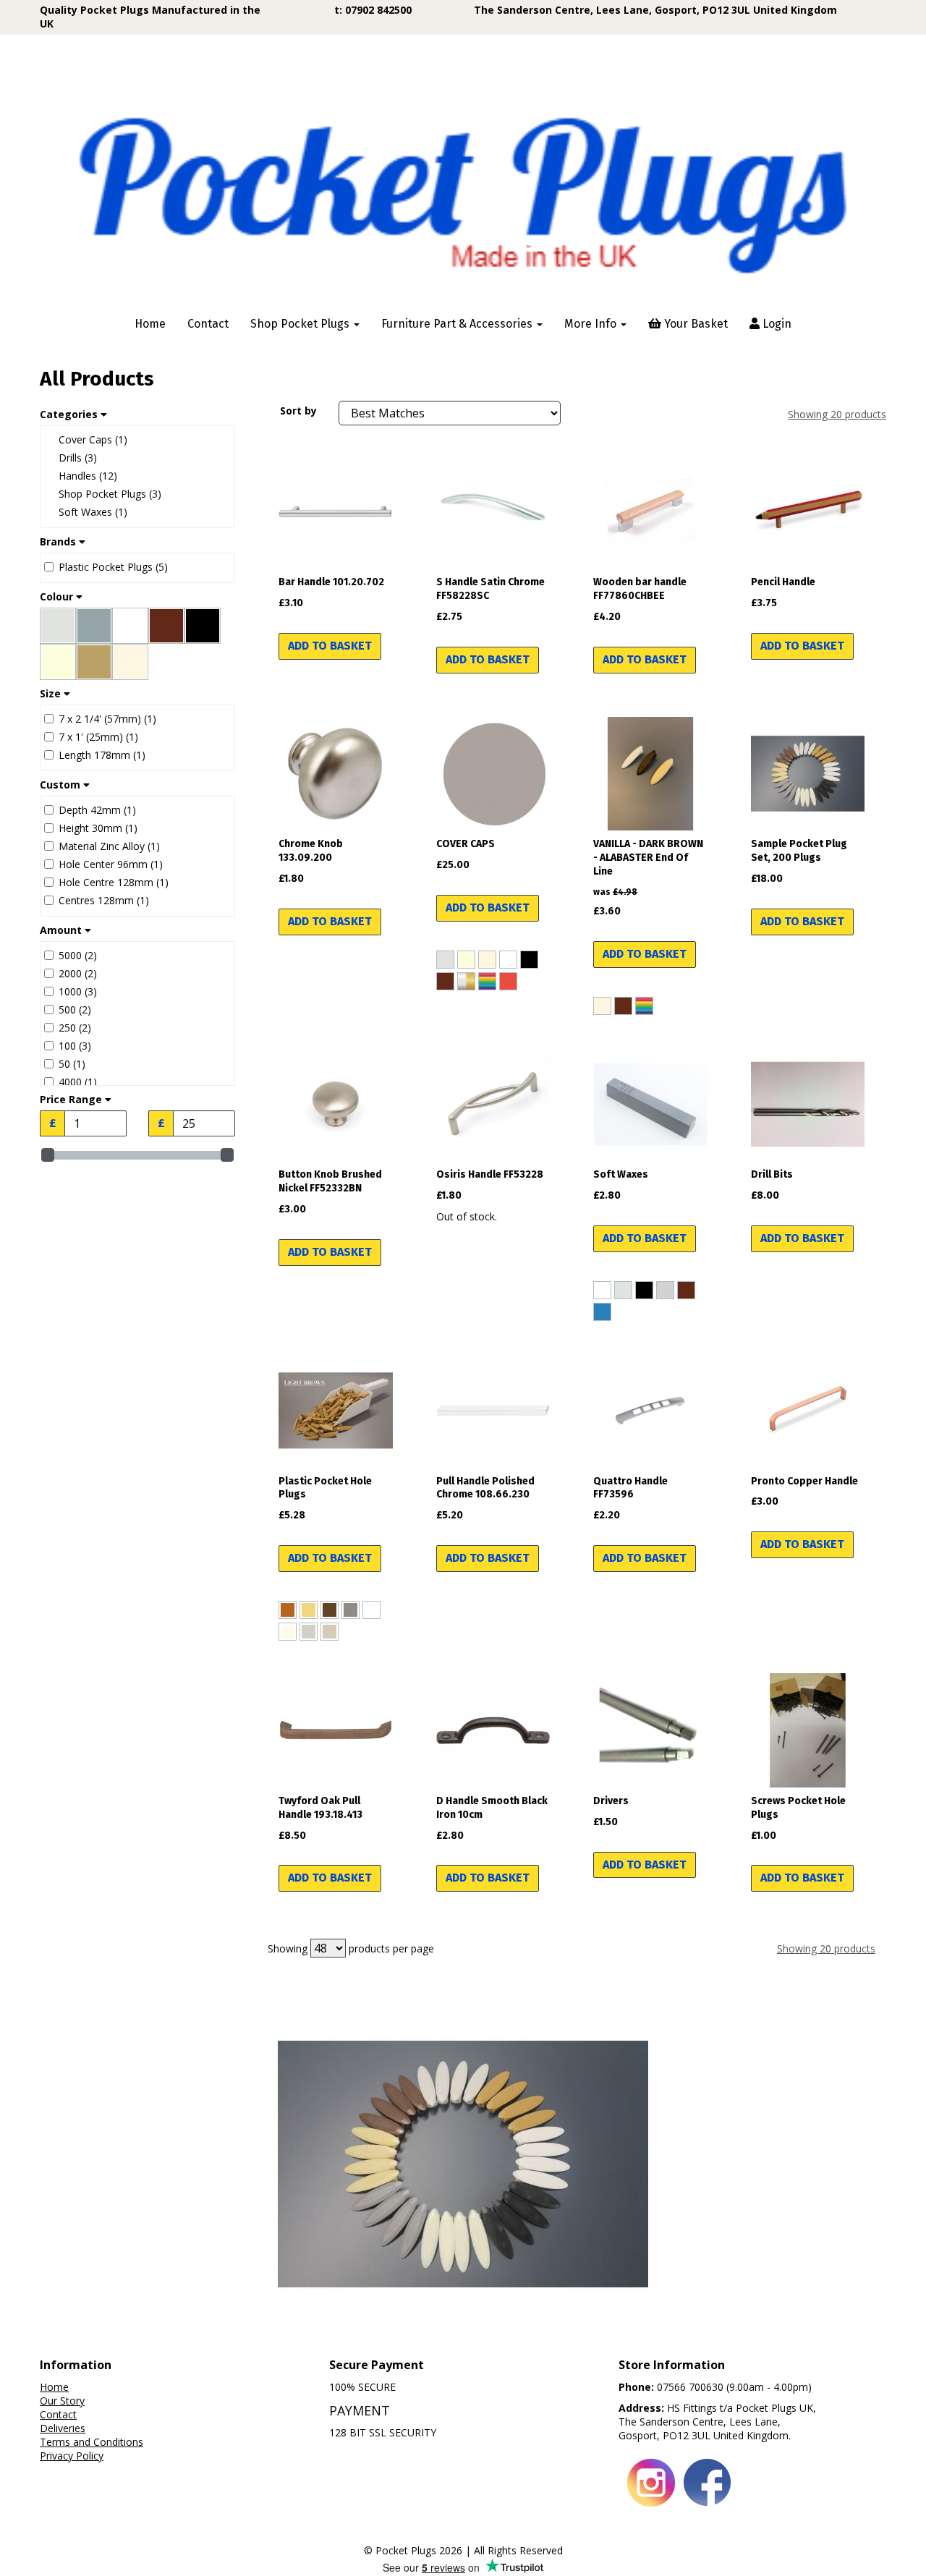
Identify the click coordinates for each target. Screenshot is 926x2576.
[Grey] (665, 1290)
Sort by (298, 411)
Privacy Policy (72, 2456)
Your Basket (694, 324)
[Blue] (602, 1312)
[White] (508, 960)
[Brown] (445, 981)
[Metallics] (466, 981)
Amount (62, 930)
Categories (70, 415)
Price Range (72, 1100)
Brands (59, 542)
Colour (58, 597)
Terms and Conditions (92, 2442)
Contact (208, 324)
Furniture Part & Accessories (458, 324)
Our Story (62, 2401)
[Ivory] (466, 960)
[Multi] (487, 981)
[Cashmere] (330, 1632)
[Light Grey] (445, 960)
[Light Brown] (288, 1610)
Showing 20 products (837, 414)
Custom (61, 785)
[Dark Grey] (351, 1610)
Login (776, 324)
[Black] (529, 960)
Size (52, 694)
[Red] (508, 981)
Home (150, 324)
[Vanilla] (487, 960)
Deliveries (63, 2428)
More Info (592, 324)
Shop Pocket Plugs (301, 324)
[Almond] (309, 1610)
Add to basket (330, 646)
